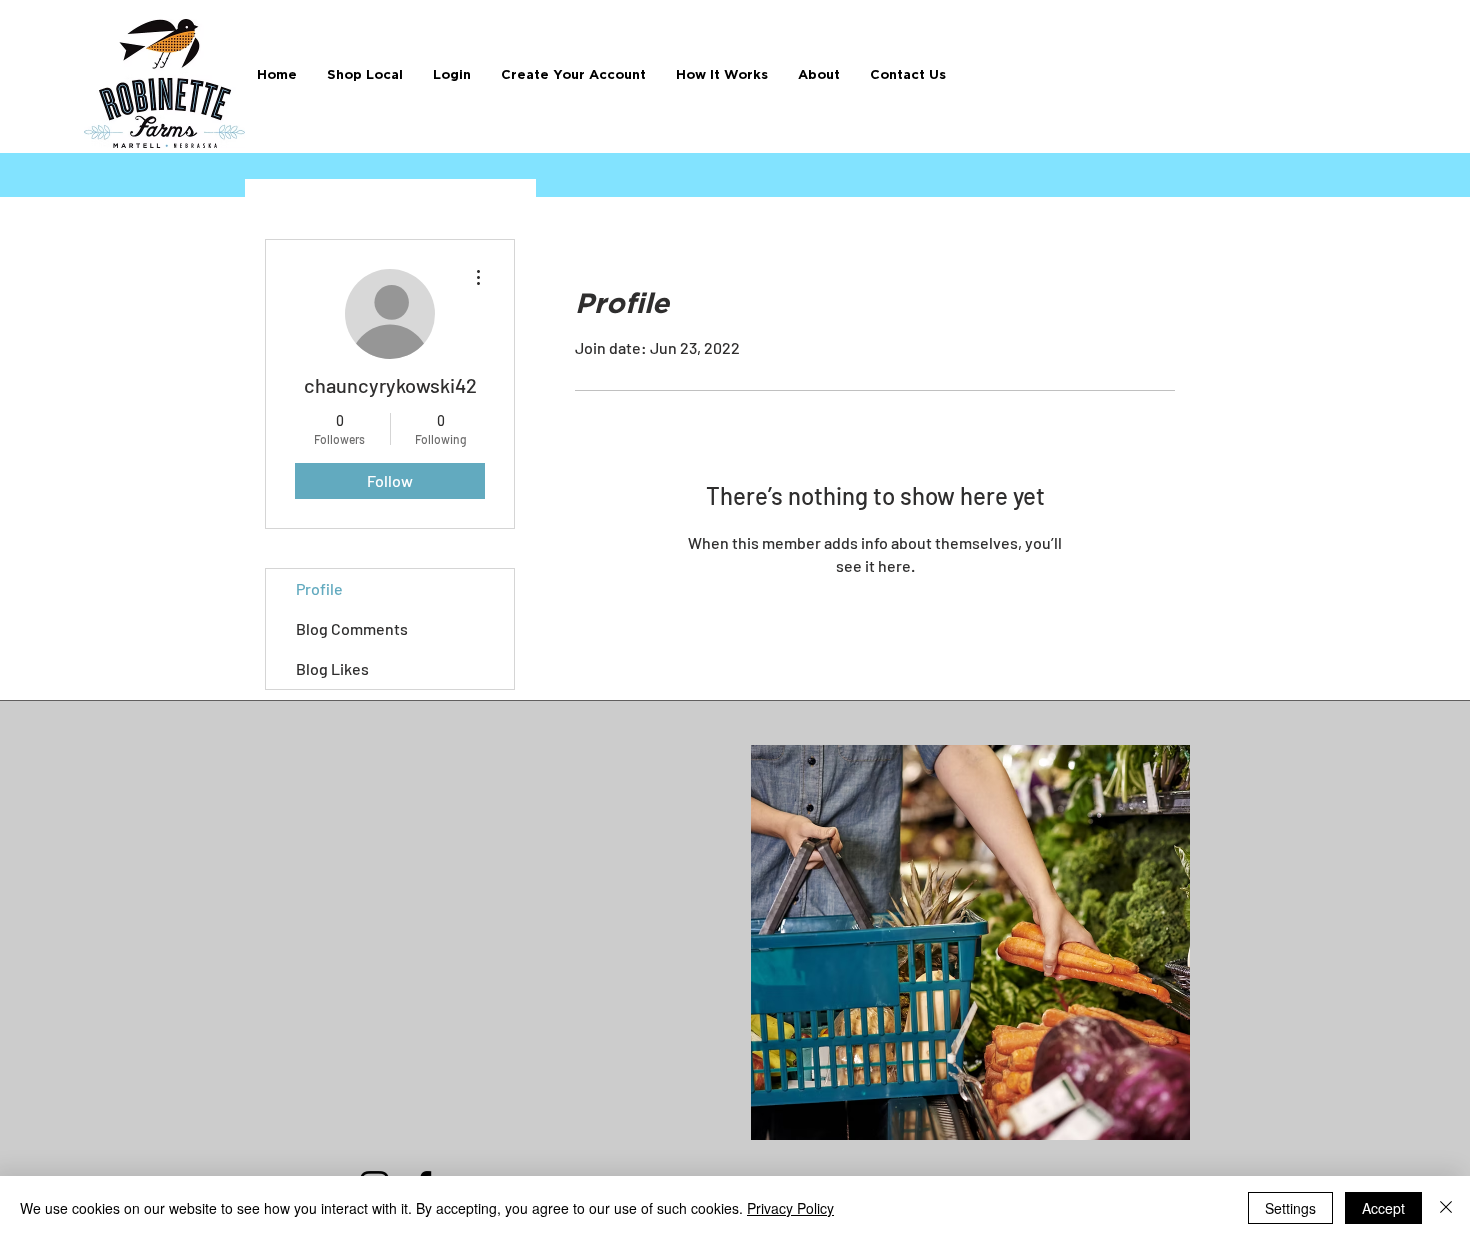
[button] (722, 75)
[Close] (1446, 1208)
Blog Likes (332, 668)
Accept (1383, 1208)
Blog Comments (352, 628)
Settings (1290, 1208)
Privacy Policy (790, 1208)
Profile (319, 588)
